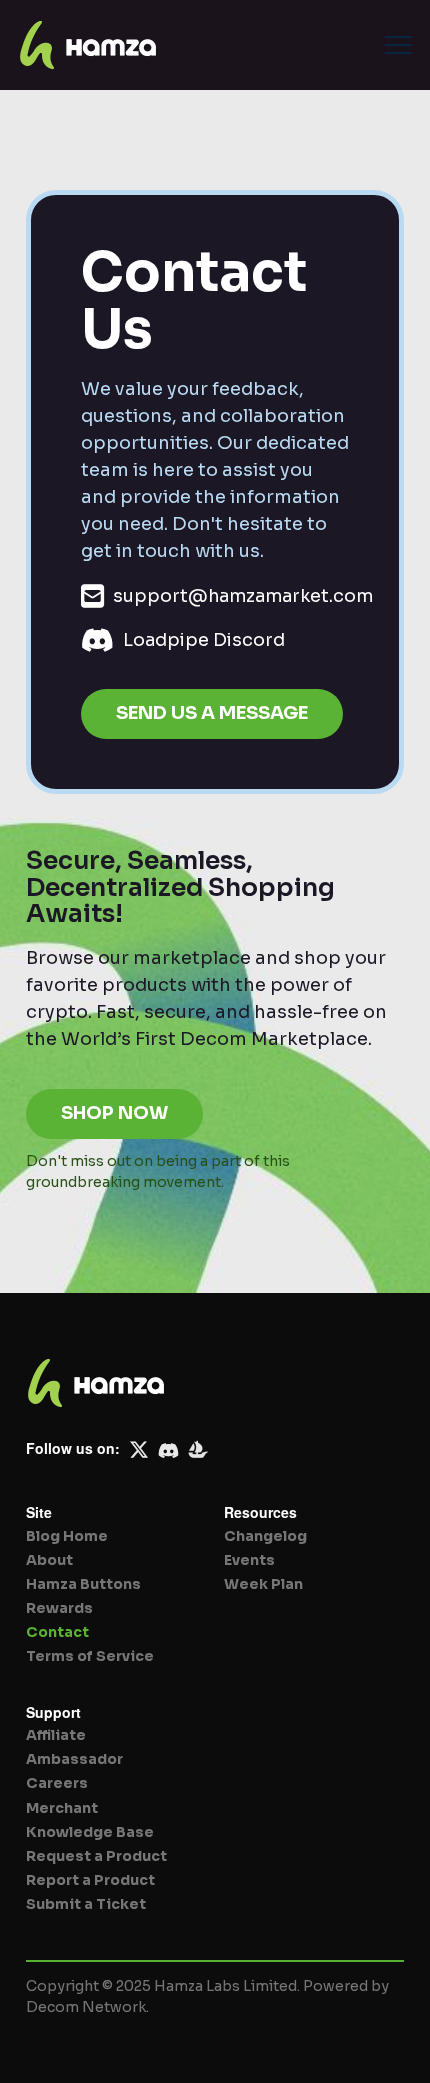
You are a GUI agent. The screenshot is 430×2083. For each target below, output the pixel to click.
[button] (398, 45)
